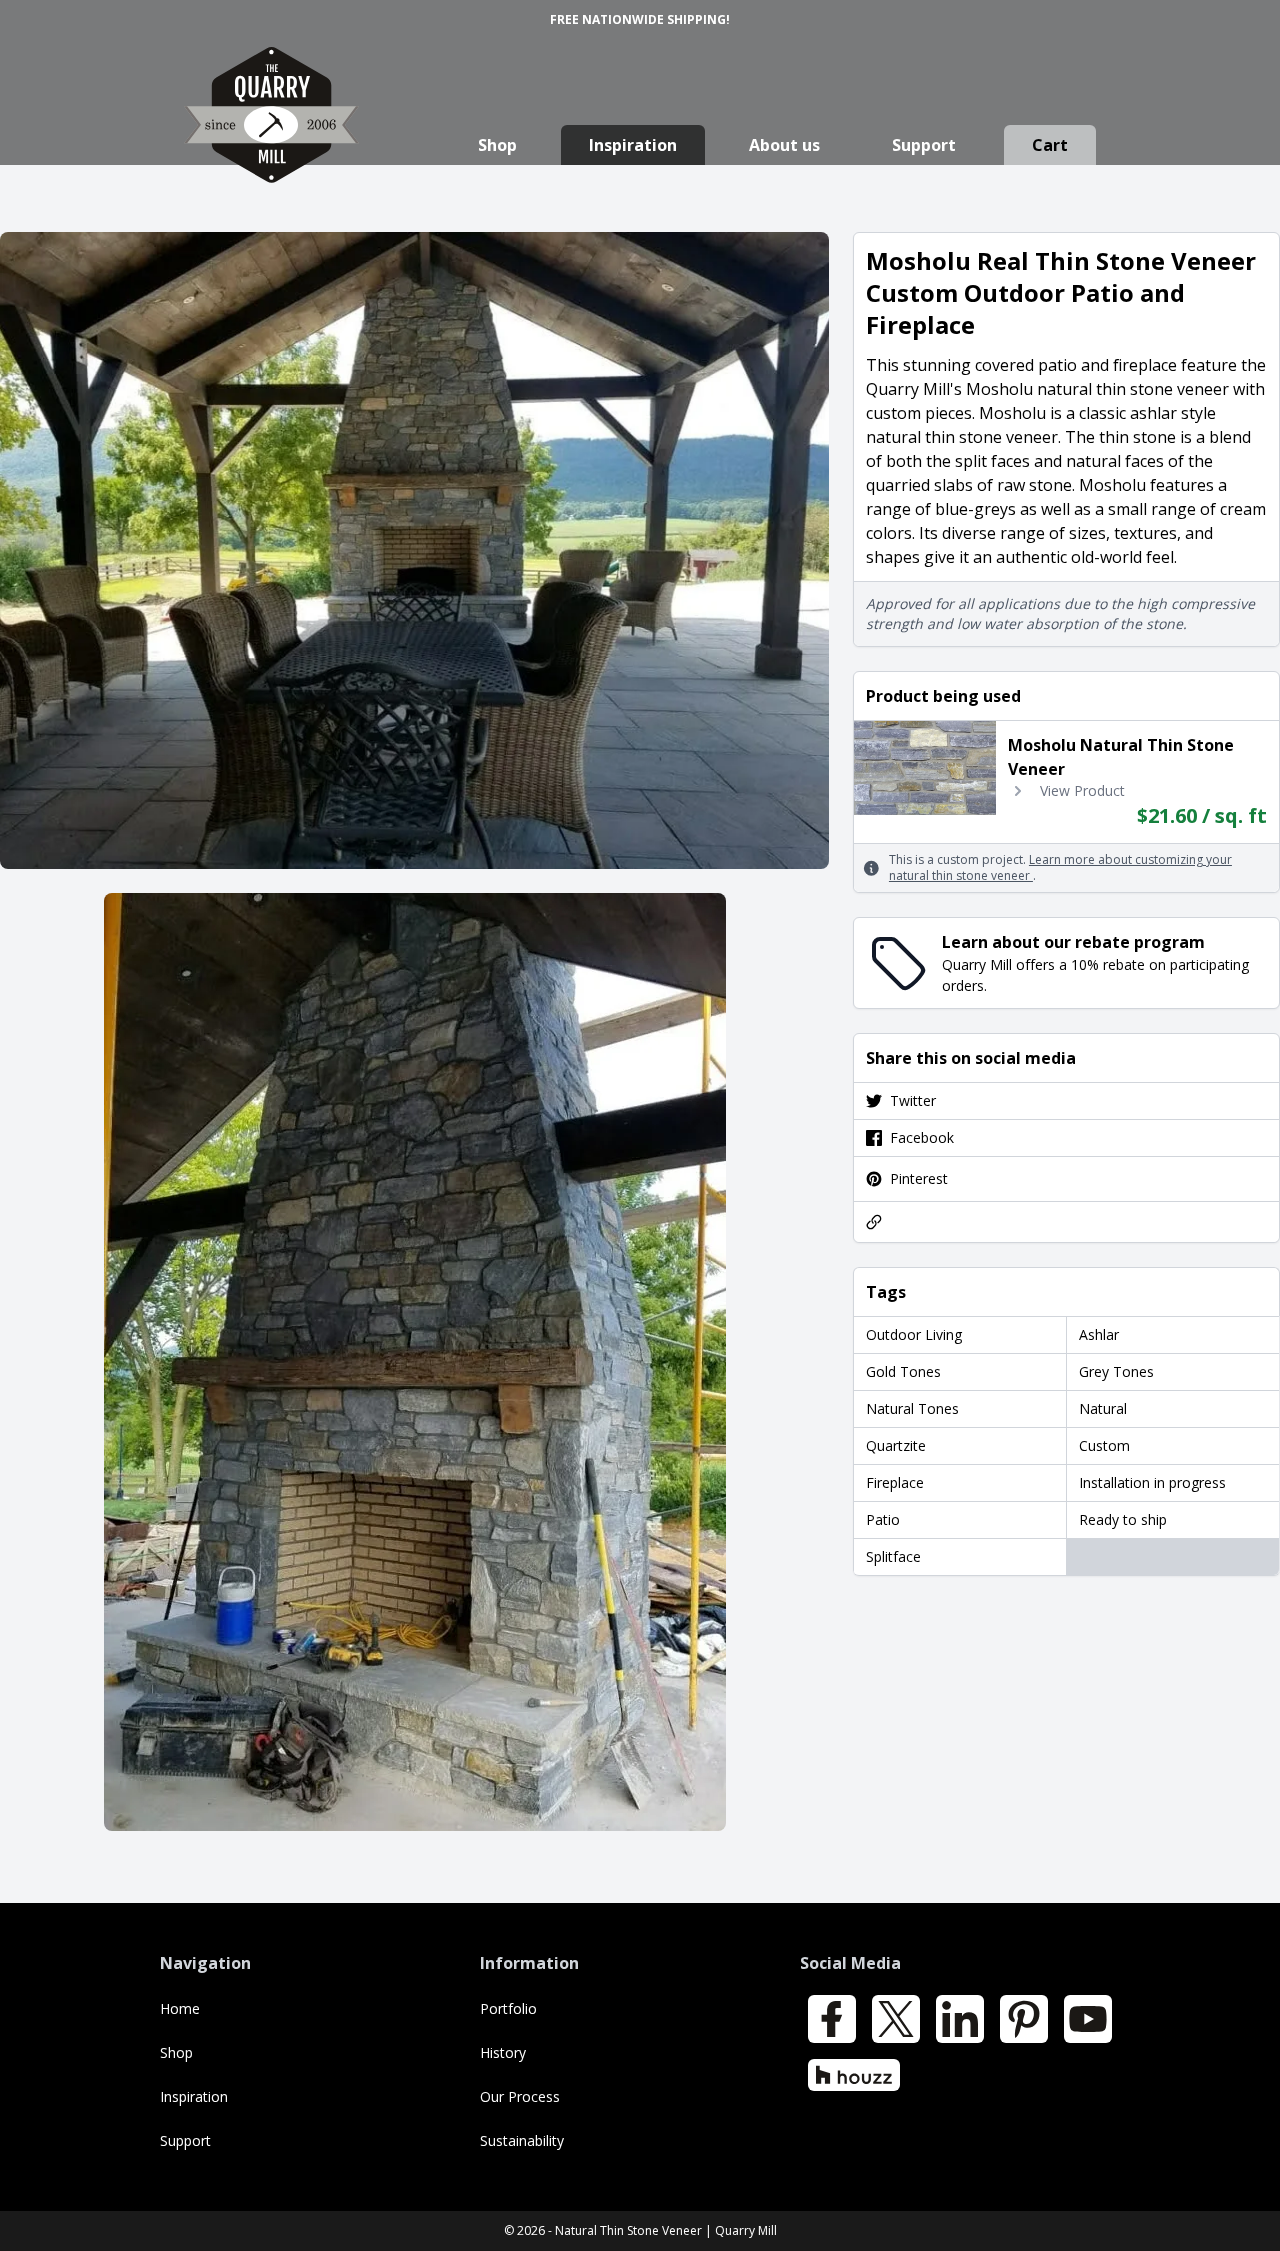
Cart (1050, 145)
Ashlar (1099, 1334)
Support (924, 145)
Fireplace (895, 1482)
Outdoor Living (914, 1334)
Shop (497, 145)
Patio (883, 1519)
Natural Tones (912, 1408)
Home (180, 2008)
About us (784, 145)
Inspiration (633, 145)
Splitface (893, 1556)
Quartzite (896, 1445)
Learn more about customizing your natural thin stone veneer (1060, 867)
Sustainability (522, 2140)
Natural (1103, 1408)
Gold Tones (903, 1371)
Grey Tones (1116, 1371)
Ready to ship (1123, 1519)
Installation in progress (1152, 1482)
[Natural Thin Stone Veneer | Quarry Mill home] (271, 134)
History (503, 2052)
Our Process (520, 2096)
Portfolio (508, 2008)
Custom (1104, 1445)
